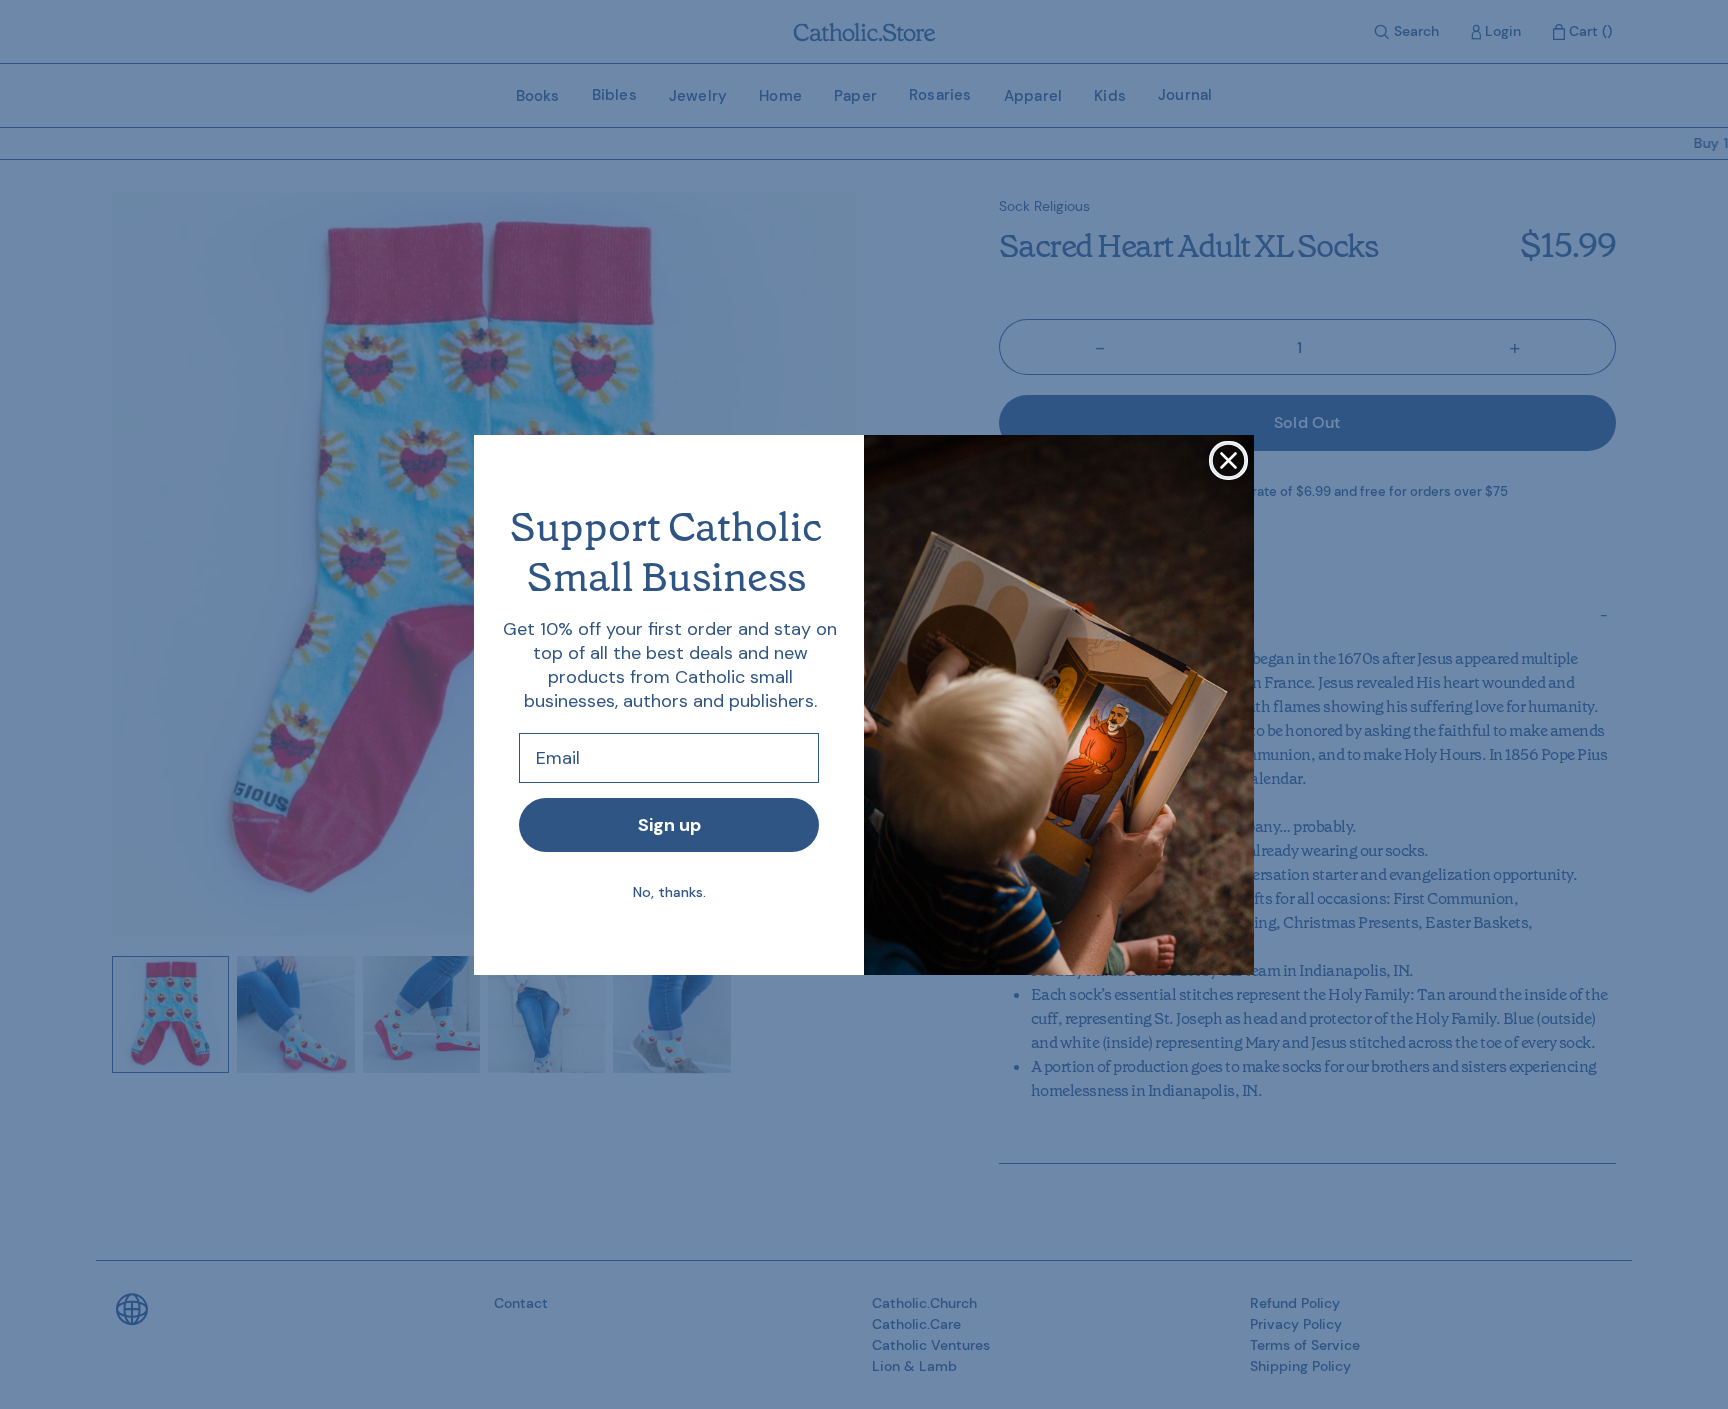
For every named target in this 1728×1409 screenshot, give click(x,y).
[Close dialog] (1228, 460)
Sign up (669, 825)
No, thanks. (669, 892)
